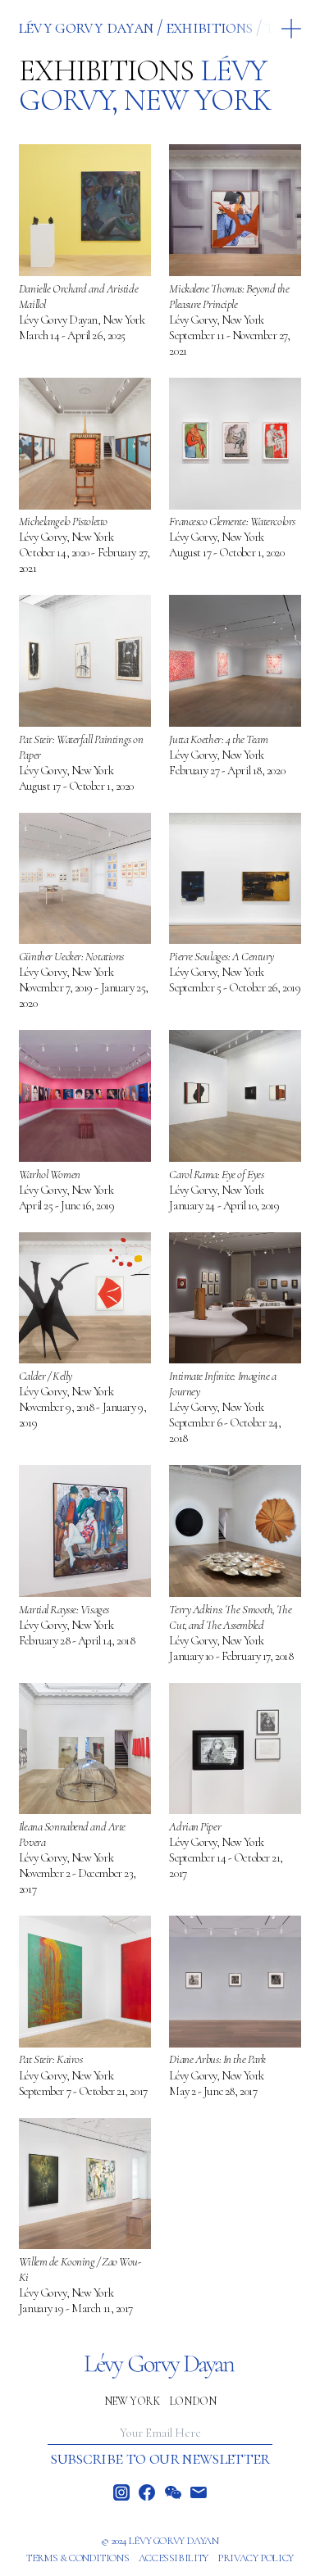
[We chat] (173, 2492)
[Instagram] (121, 2492)
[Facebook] (147, 2492)
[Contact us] (199, 2492)
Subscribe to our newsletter (160, 2458)
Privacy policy (256, 2558)
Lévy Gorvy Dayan (85, 27)
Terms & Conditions (78, 2558)
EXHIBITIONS (209, 27)
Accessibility (174, 2558)
